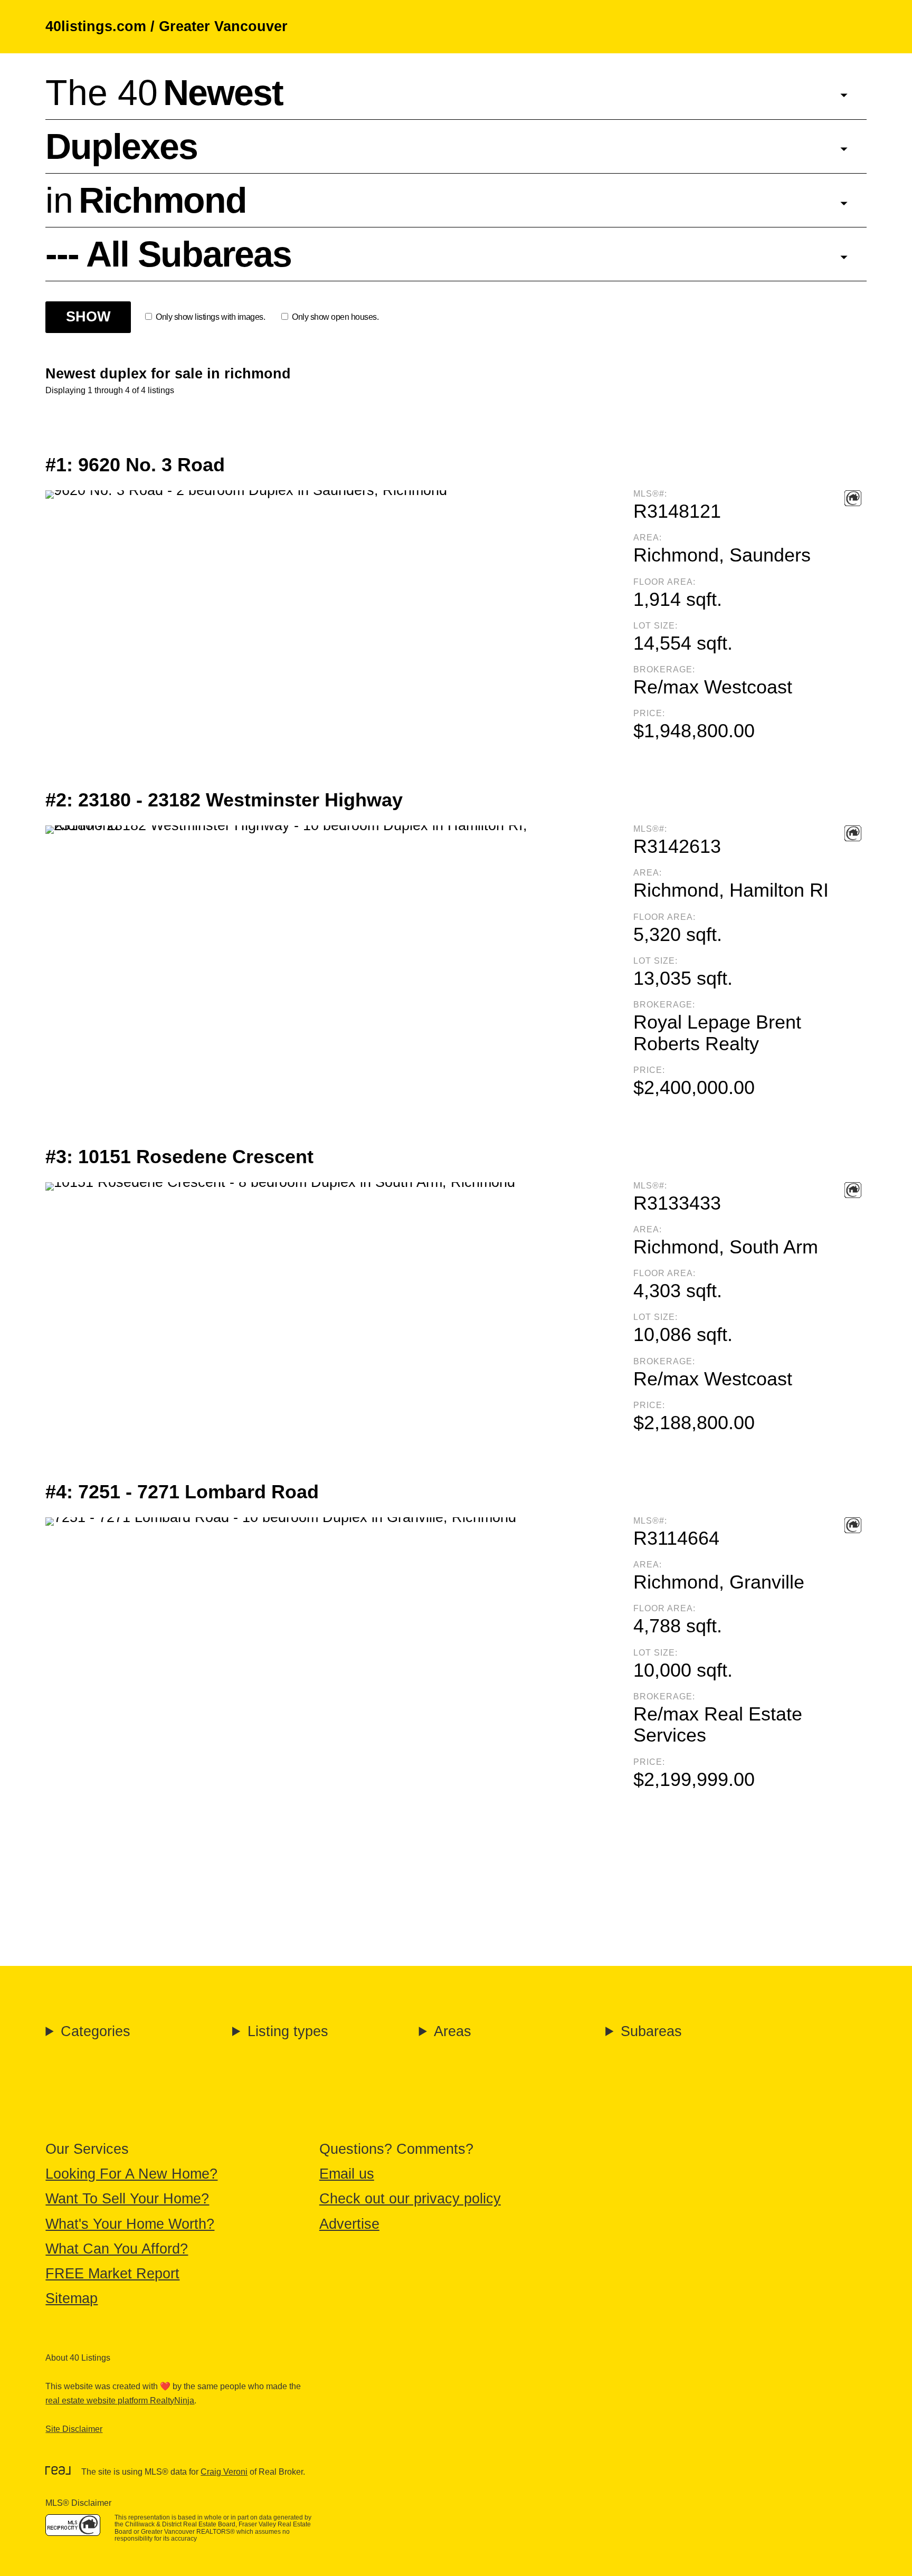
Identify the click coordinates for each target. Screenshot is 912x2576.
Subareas (651, 2031)
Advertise (349, 2224)
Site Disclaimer (74, 2429)
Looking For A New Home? (131, 2174)
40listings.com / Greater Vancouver (167, 26)
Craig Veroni (224, 2472)
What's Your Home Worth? (130, 2224)
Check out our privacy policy (410, 2199)
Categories (96, 2031)
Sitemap (72, 2298)
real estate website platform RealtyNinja (120, 2401)
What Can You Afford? (117, 2249)
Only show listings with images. (210, 317)
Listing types (288, 2031)
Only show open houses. (335, 317)
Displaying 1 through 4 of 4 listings (110, 390)
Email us (347, 2174)
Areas (453, 2031)
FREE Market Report (112, 2274)
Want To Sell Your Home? (127, 2199)
